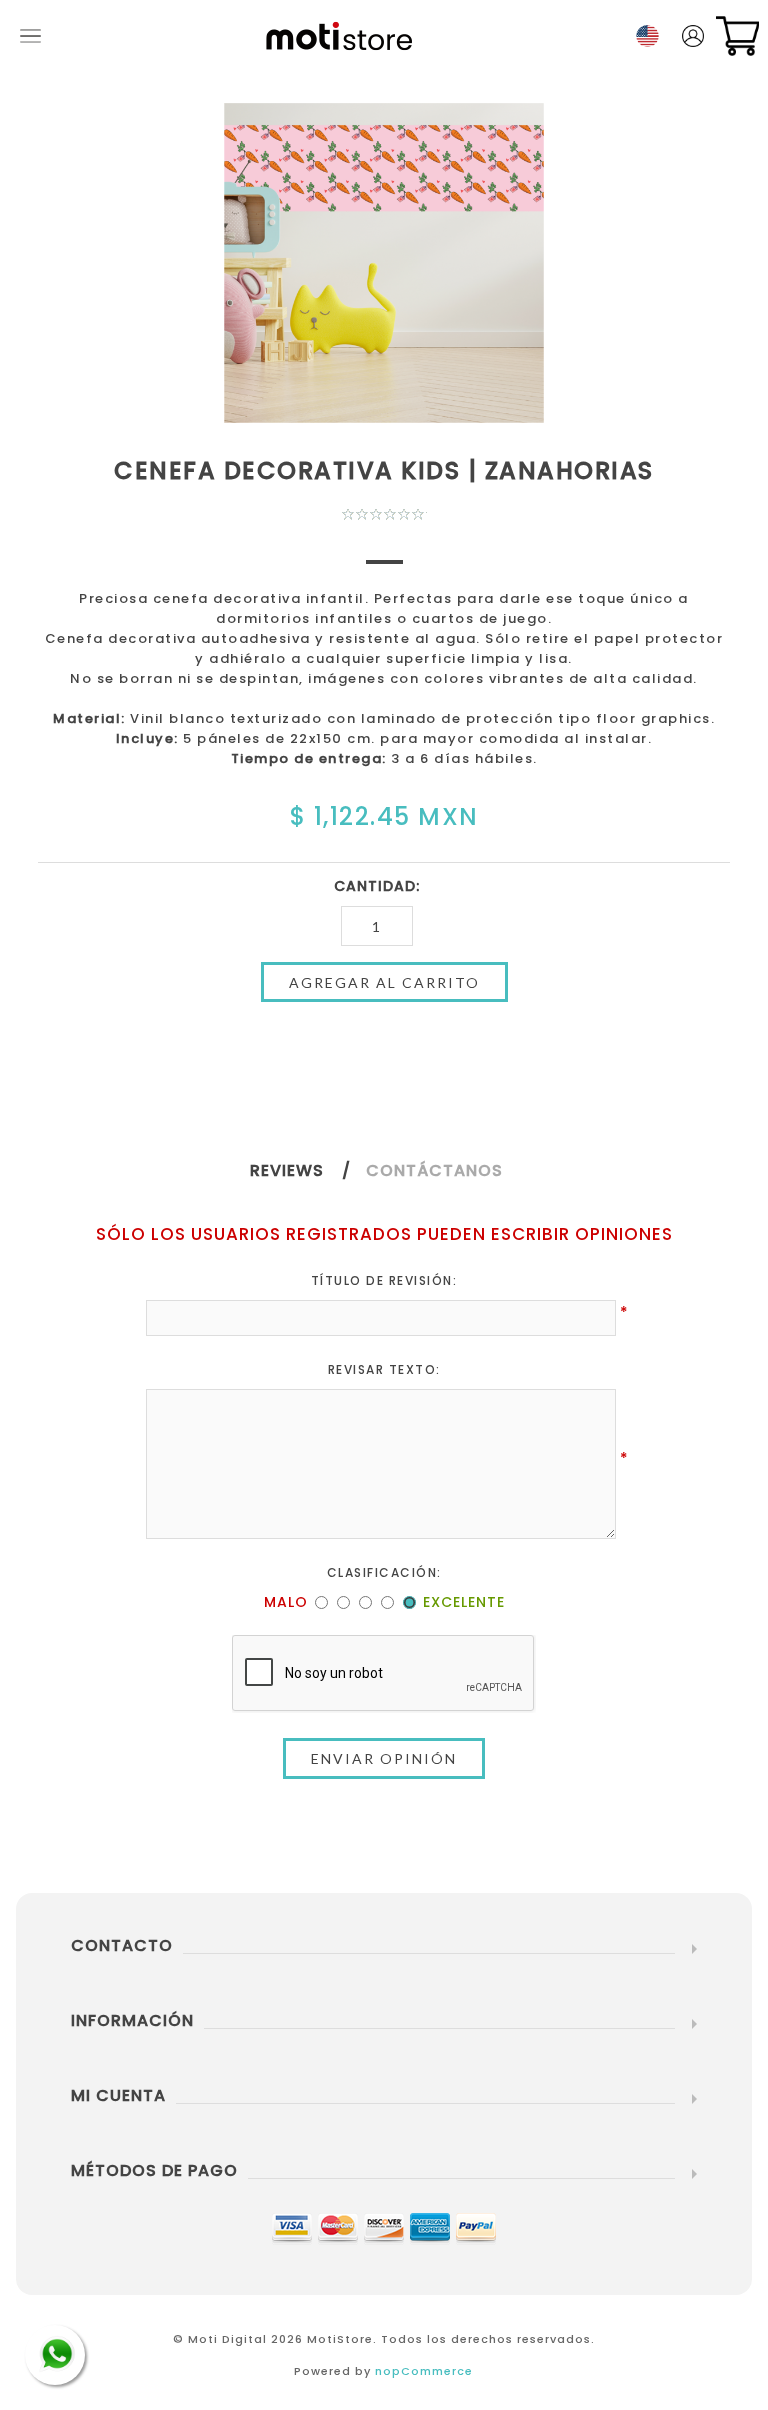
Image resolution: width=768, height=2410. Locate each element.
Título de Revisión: (384, 1280)
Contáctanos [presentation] (434, 1170)
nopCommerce (424, 2371)
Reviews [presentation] (287, 1170)
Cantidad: (377, 886)
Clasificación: (384, 1572)
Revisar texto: (384, 1369)
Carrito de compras (737, 36)
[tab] (308, 1170)
